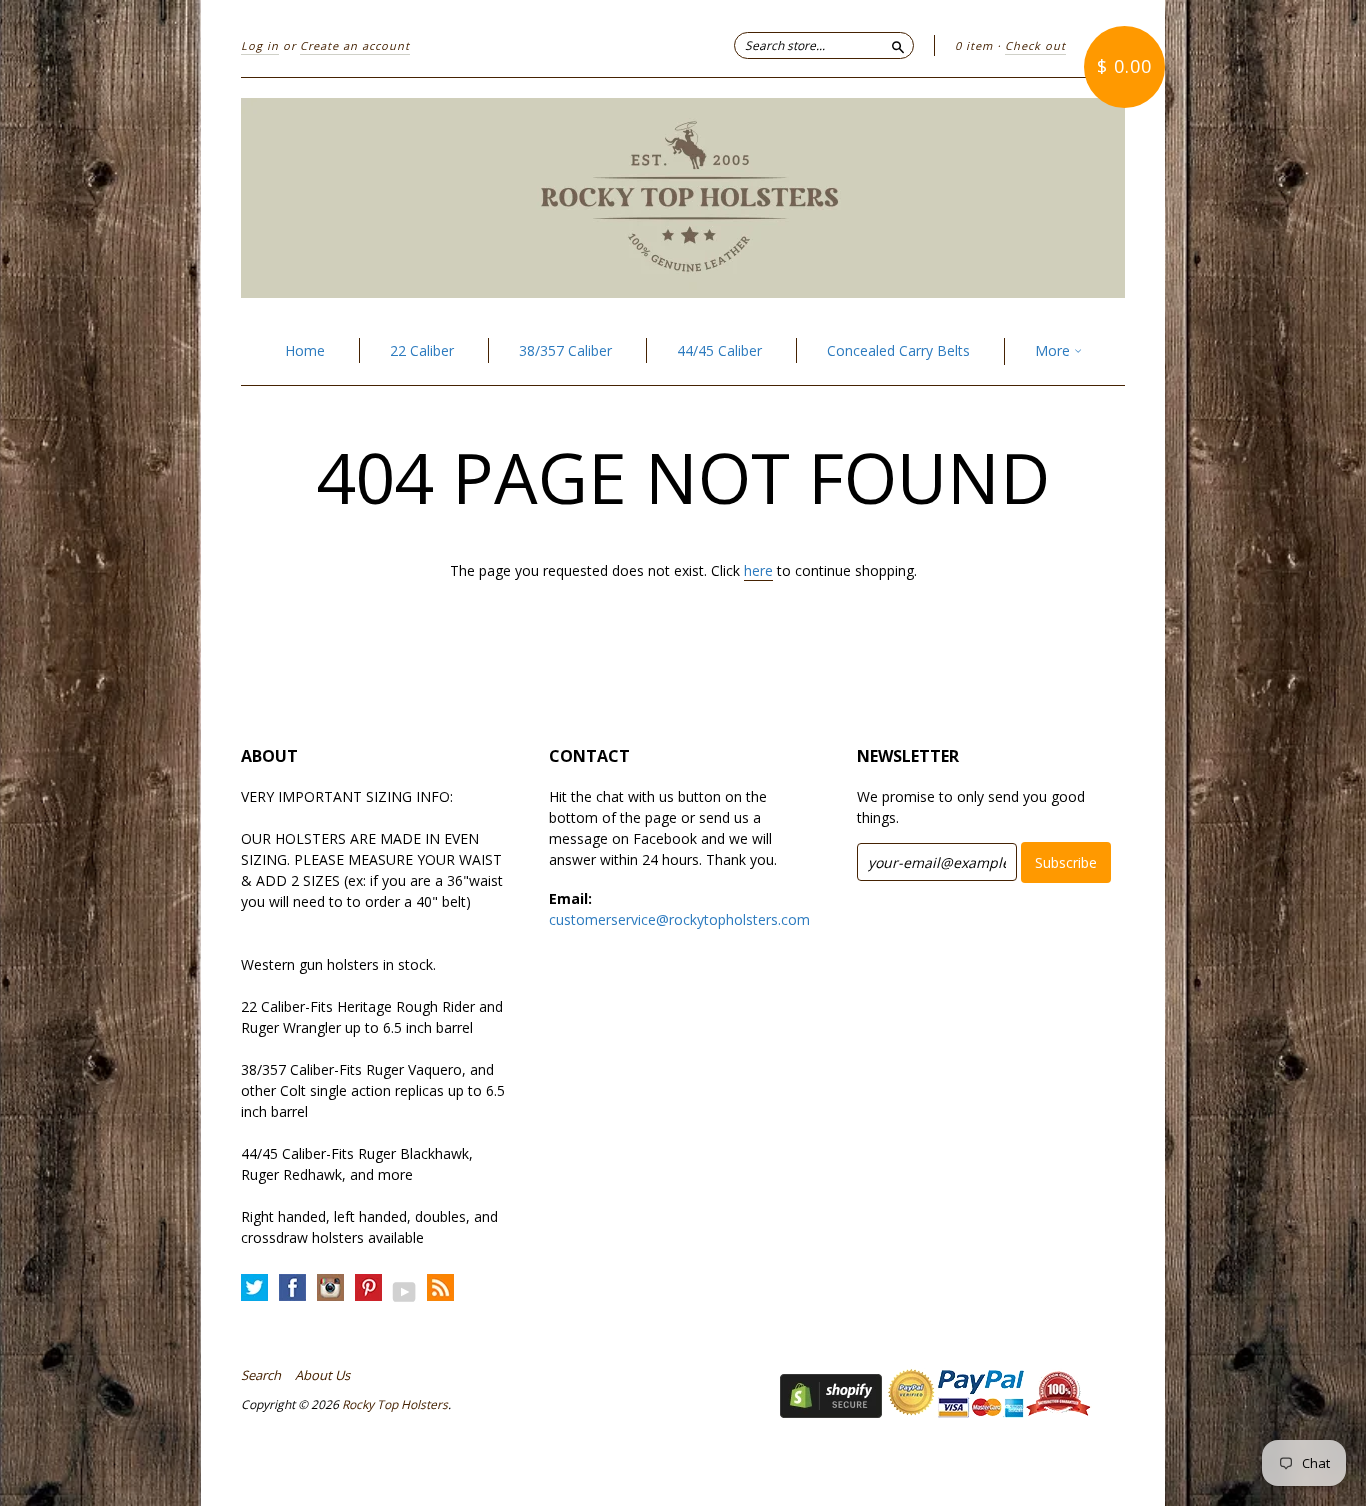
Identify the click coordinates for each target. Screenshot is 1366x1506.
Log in (260, 45)
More (1054, 350)
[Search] (898, 45)
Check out (1035, 45)
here (758, 570)
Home (305, 350)
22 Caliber (422, 350)
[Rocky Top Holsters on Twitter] (254, 1288)
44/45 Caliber (719, 350)
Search (261, 1375)
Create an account (355, 45)
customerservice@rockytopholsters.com (679, 919)
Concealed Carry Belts (898, 350)
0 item (974, 45)
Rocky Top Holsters (395, 1404)
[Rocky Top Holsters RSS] (440, 1288)
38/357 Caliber (565, 350)
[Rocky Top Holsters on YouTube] (404, 1291)
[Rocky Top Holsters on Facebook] (292, 1288)
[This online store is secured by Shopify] (831, 1412)
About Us (322, 1375)
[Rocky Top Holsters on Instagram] (330, 1288)
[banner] (683, 198)
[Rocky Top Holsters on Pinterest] (368, 1288)
